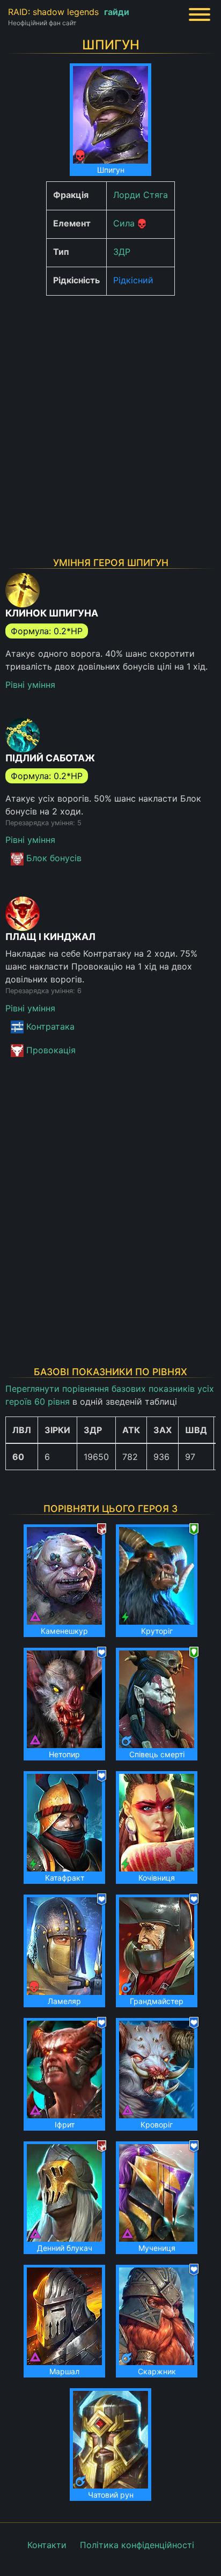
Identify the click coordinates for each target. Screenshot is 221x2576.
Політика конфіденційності (137, 2545)
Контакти (47, 2545)
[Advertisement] (110, 414)
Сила (124, 223)
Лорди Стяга (141, 195)
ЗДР (122, 252)
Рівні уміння (30, 685)
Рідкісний (133, 280)
